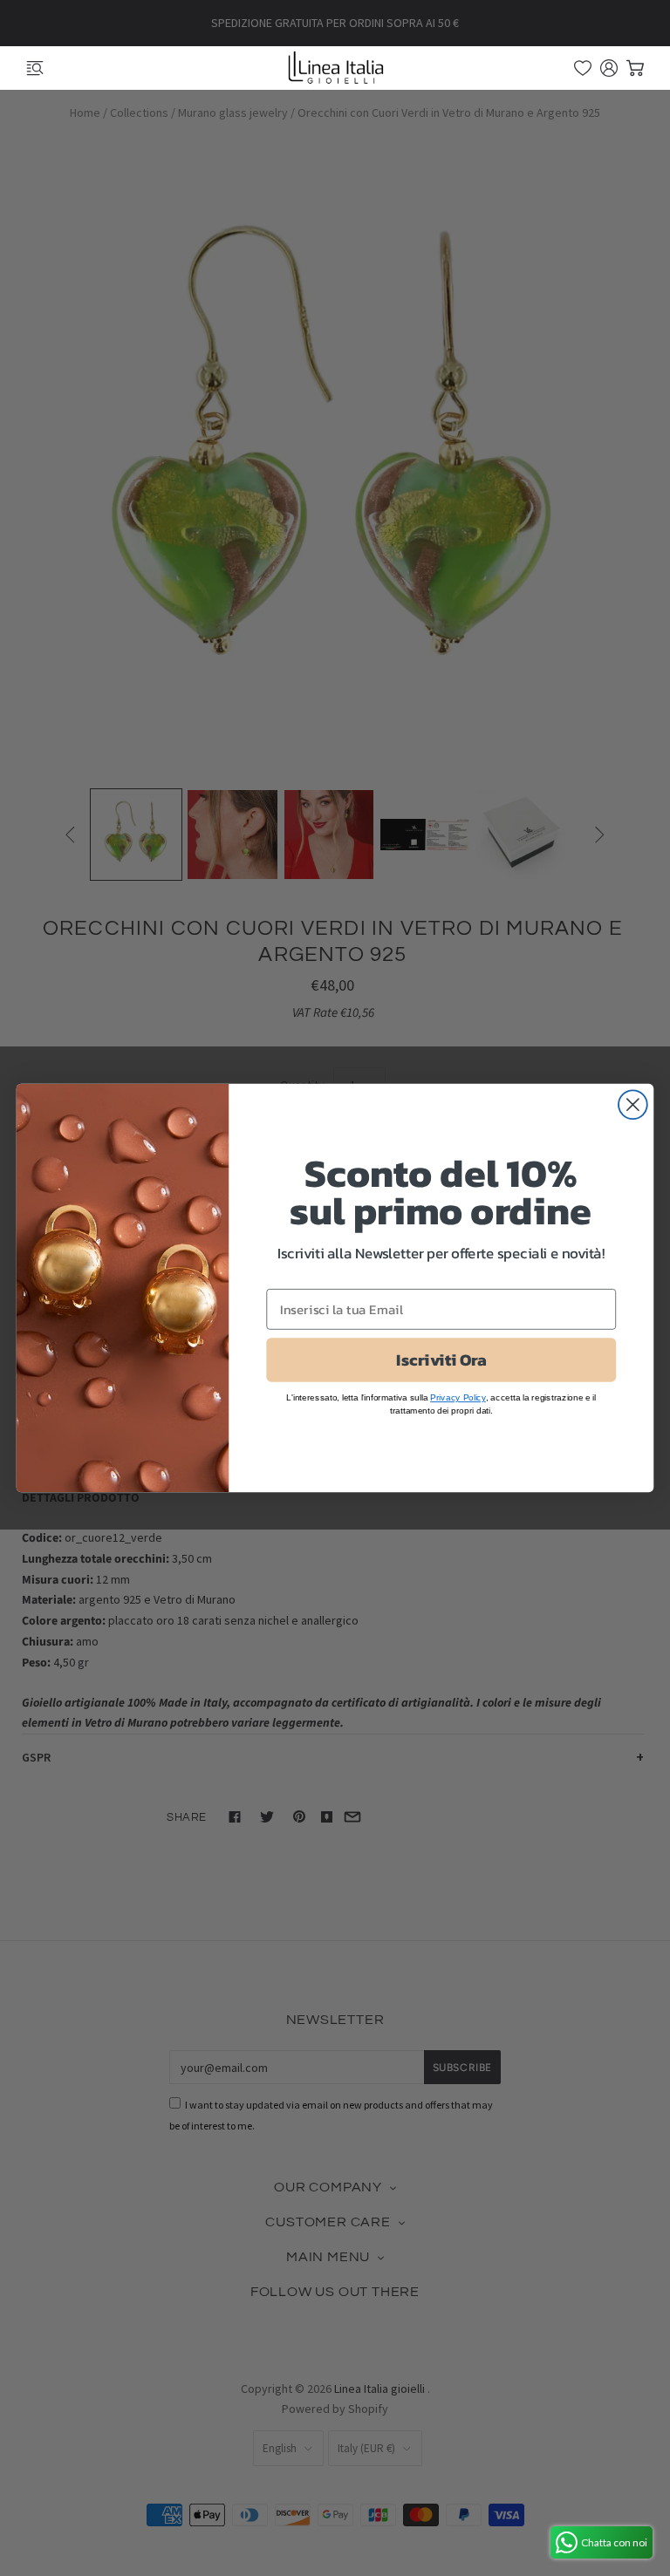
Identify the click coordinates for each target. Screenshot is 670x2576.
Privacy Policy (458, 1397)
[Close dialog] (633, 1104)
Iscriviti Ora (441, 1360)
